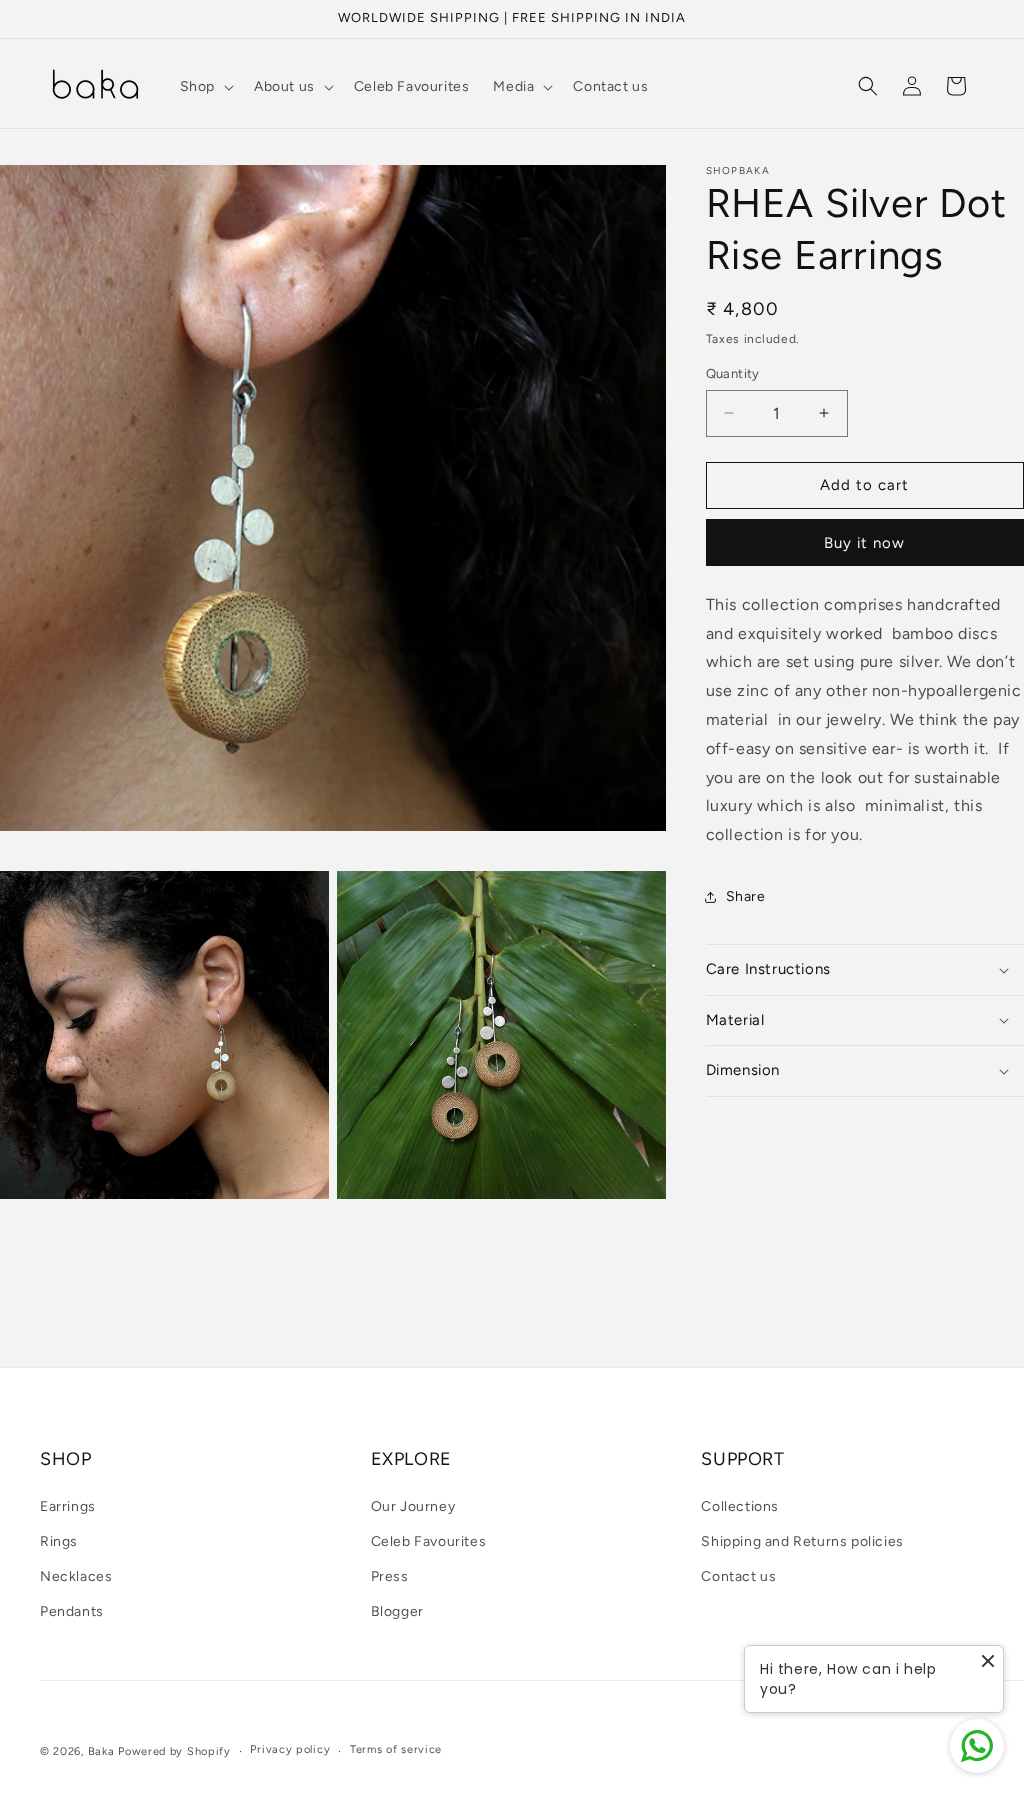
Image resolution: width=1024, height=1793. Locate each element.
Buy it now (864, 543)
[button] (205, 87)
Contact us (738, 1576)
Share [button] (746, 896)
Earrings (68, 1506)
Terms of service (396, 1749)
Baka (101, 1751)
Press (390, 1576)
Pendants (72, 1611)
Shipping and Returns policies (802, 1541)
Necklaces (76, 1576)
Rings (59, 1541)
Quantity (733, 373)
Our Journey (413, 1506)
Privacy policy (290, 1749)
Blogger (397, 1611)
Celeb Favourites (429, 1541)
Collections (740, 1506)
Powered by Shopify (174, 1751)
